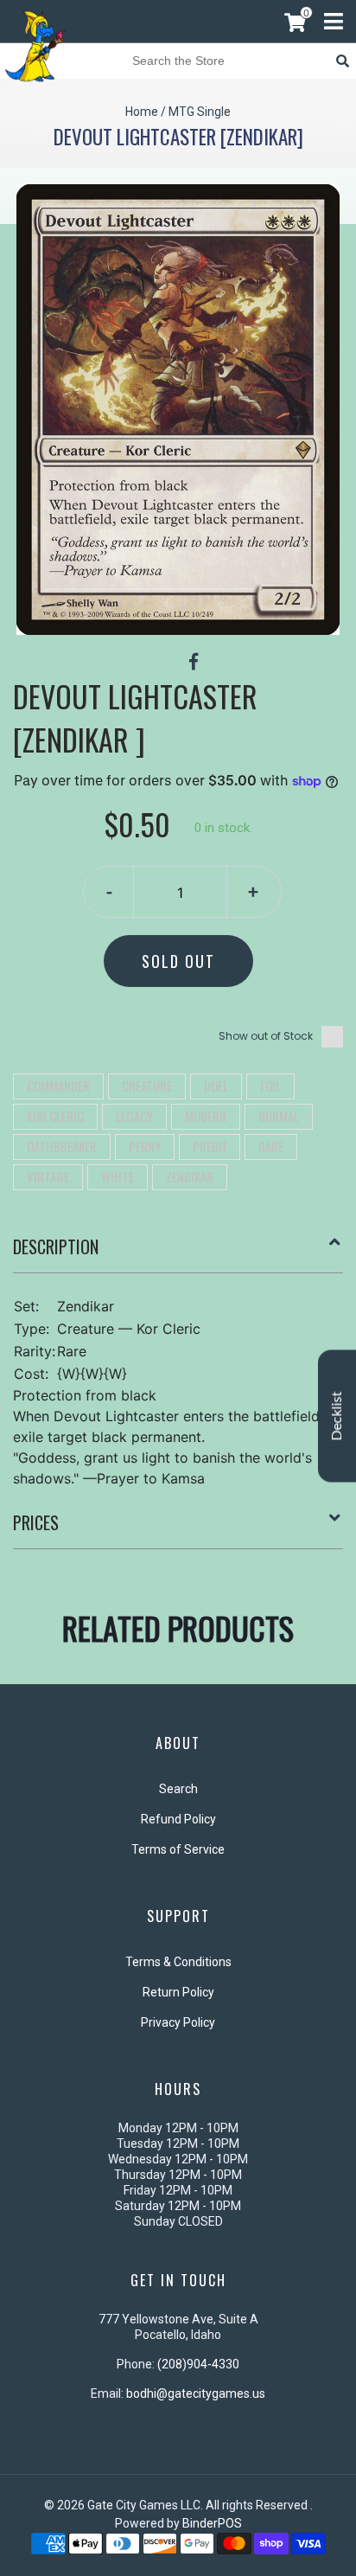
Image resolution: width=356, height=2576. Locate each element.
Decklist (337, 1416)
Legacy (134, 1116)
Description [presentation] (56, 1246)
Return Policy (178, 1992)
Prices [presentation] (36, 1522)
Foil (270, 1086)
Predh (210, 1146)
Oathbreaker (62, 1146)
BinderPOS (212, 2523)
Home (142, 112)
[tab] (178, 1253)
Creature (147, 1086)
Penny (145, 1146)
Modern (206, 1116)
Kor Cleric (55, 1116)
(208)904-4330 (198, 2364)
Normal (279, 1116)
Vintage (48, 1176)
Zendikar (190, 1176)
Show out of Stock (266, 1036)
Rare (271, 1146)
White (118, 1176)
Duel (216, 1086)
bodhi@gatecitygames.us (196, 2393)
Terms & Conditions (178, 1962)
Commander (58, 1086)
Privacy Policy (178, 2022)
